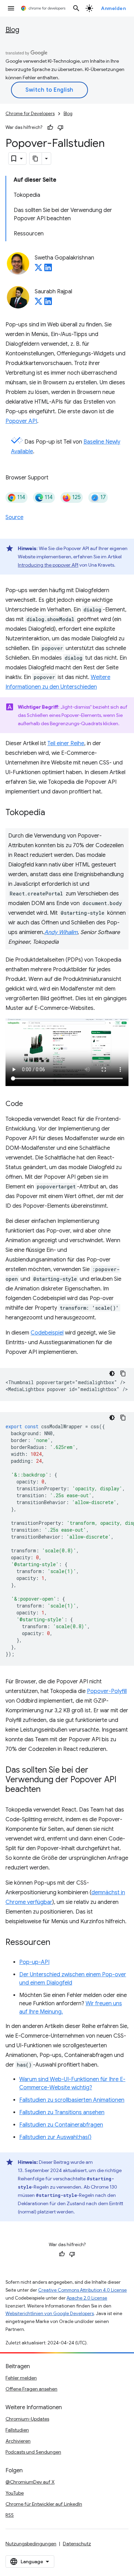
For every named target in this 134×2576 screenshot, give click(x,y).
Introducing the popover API (48, 565)
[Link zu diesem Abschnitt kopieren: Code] (30, 1104)
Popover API (21, 421)
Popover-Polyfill (107, 1691)
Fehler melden (21, 2378)
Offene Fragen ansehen (31, 2389)
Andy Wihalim (61, 932)
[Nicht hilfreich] (60, 128)
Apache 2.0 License (87, 2298)
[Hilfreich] (50, 128)
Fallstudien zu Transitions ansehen (62, 2112)
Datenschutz (77, 2544)
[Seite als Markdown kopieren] (36, 159)
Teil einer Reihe (66, 743)
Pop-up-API (34, 1962)
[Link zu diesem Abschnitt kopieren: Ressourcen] (57, 1943)
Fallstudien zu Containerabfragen (61, 2125)
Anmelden (113, 8)
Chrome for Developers (30, 114)
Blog (12, 30)
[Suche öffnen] (76, 8)
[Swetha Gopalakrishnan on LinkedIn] (48, 270)
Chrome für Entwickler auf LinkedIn (44, 2504)
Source (14, 517)
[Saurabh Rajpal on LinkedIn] (48, 303)
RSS (10, 2515)
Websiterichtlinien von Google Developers (50, 2314)
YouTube (15, 2493)
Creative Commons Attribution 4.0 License (82, 2290)
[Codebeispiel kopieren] (123, 1373)
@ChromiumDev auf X (30, 2482)
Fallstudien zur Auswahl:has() (55, 2137)
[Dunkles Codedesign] (112, 1373)
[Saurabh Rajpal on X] (38, 303)
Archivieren (18, 2441)
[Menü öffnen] (11, 8)
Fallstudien (17, 2430)
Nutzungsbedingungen (31, 2544)
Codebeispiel (47, 1333)
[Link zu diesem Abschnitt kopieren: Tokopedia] (52, 813)
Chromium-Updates (27, 2419)
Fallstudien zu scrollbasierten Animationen (72, 2100)
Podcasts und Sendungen (33, 2452)
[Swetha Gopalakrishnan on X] (38, 270)
